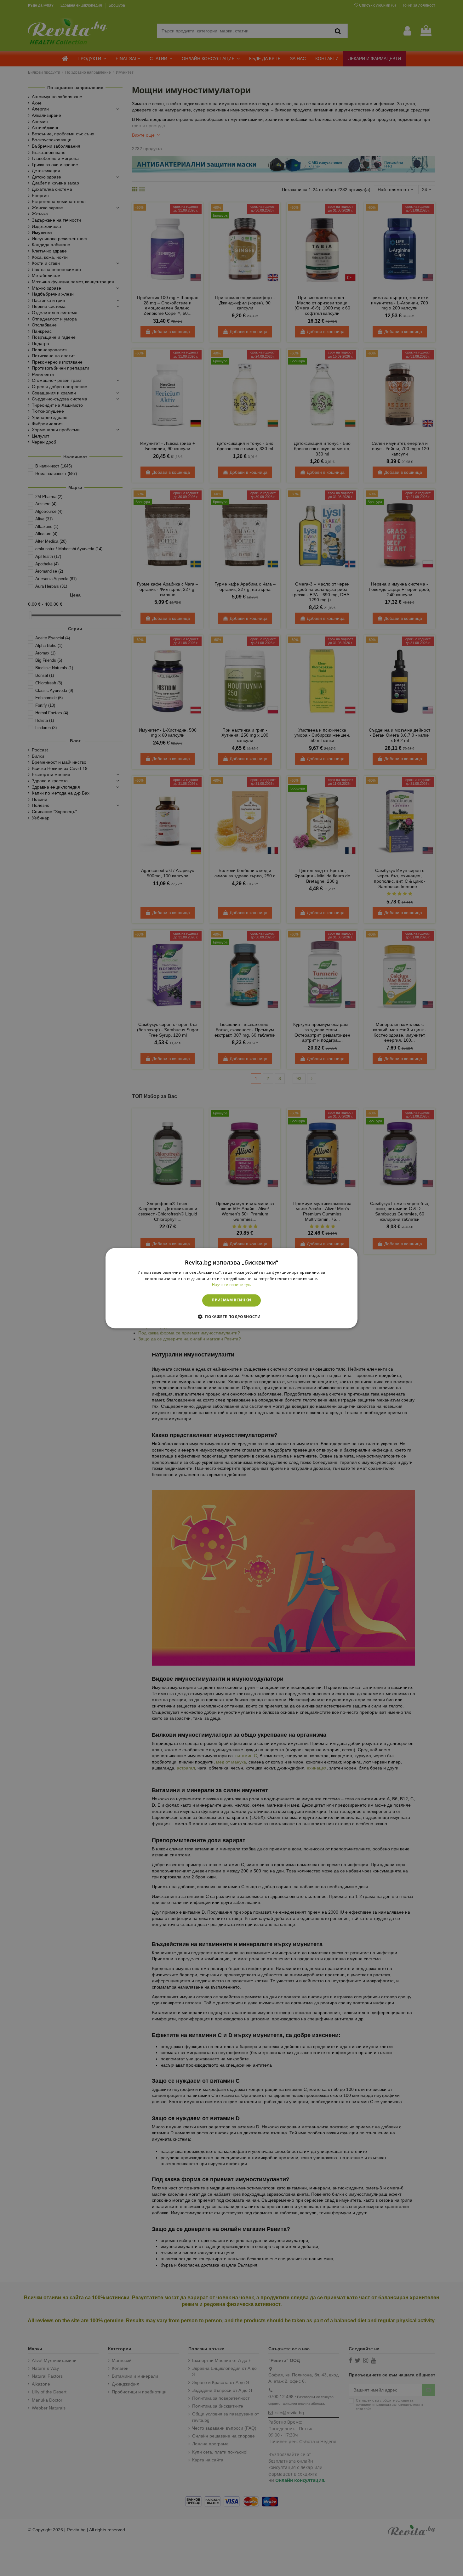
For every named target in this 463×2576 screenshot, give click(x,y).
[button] (231, 1316)
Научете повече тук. (231, 1285)
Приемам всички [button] (231, 1300)
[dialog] (231, 1288)
